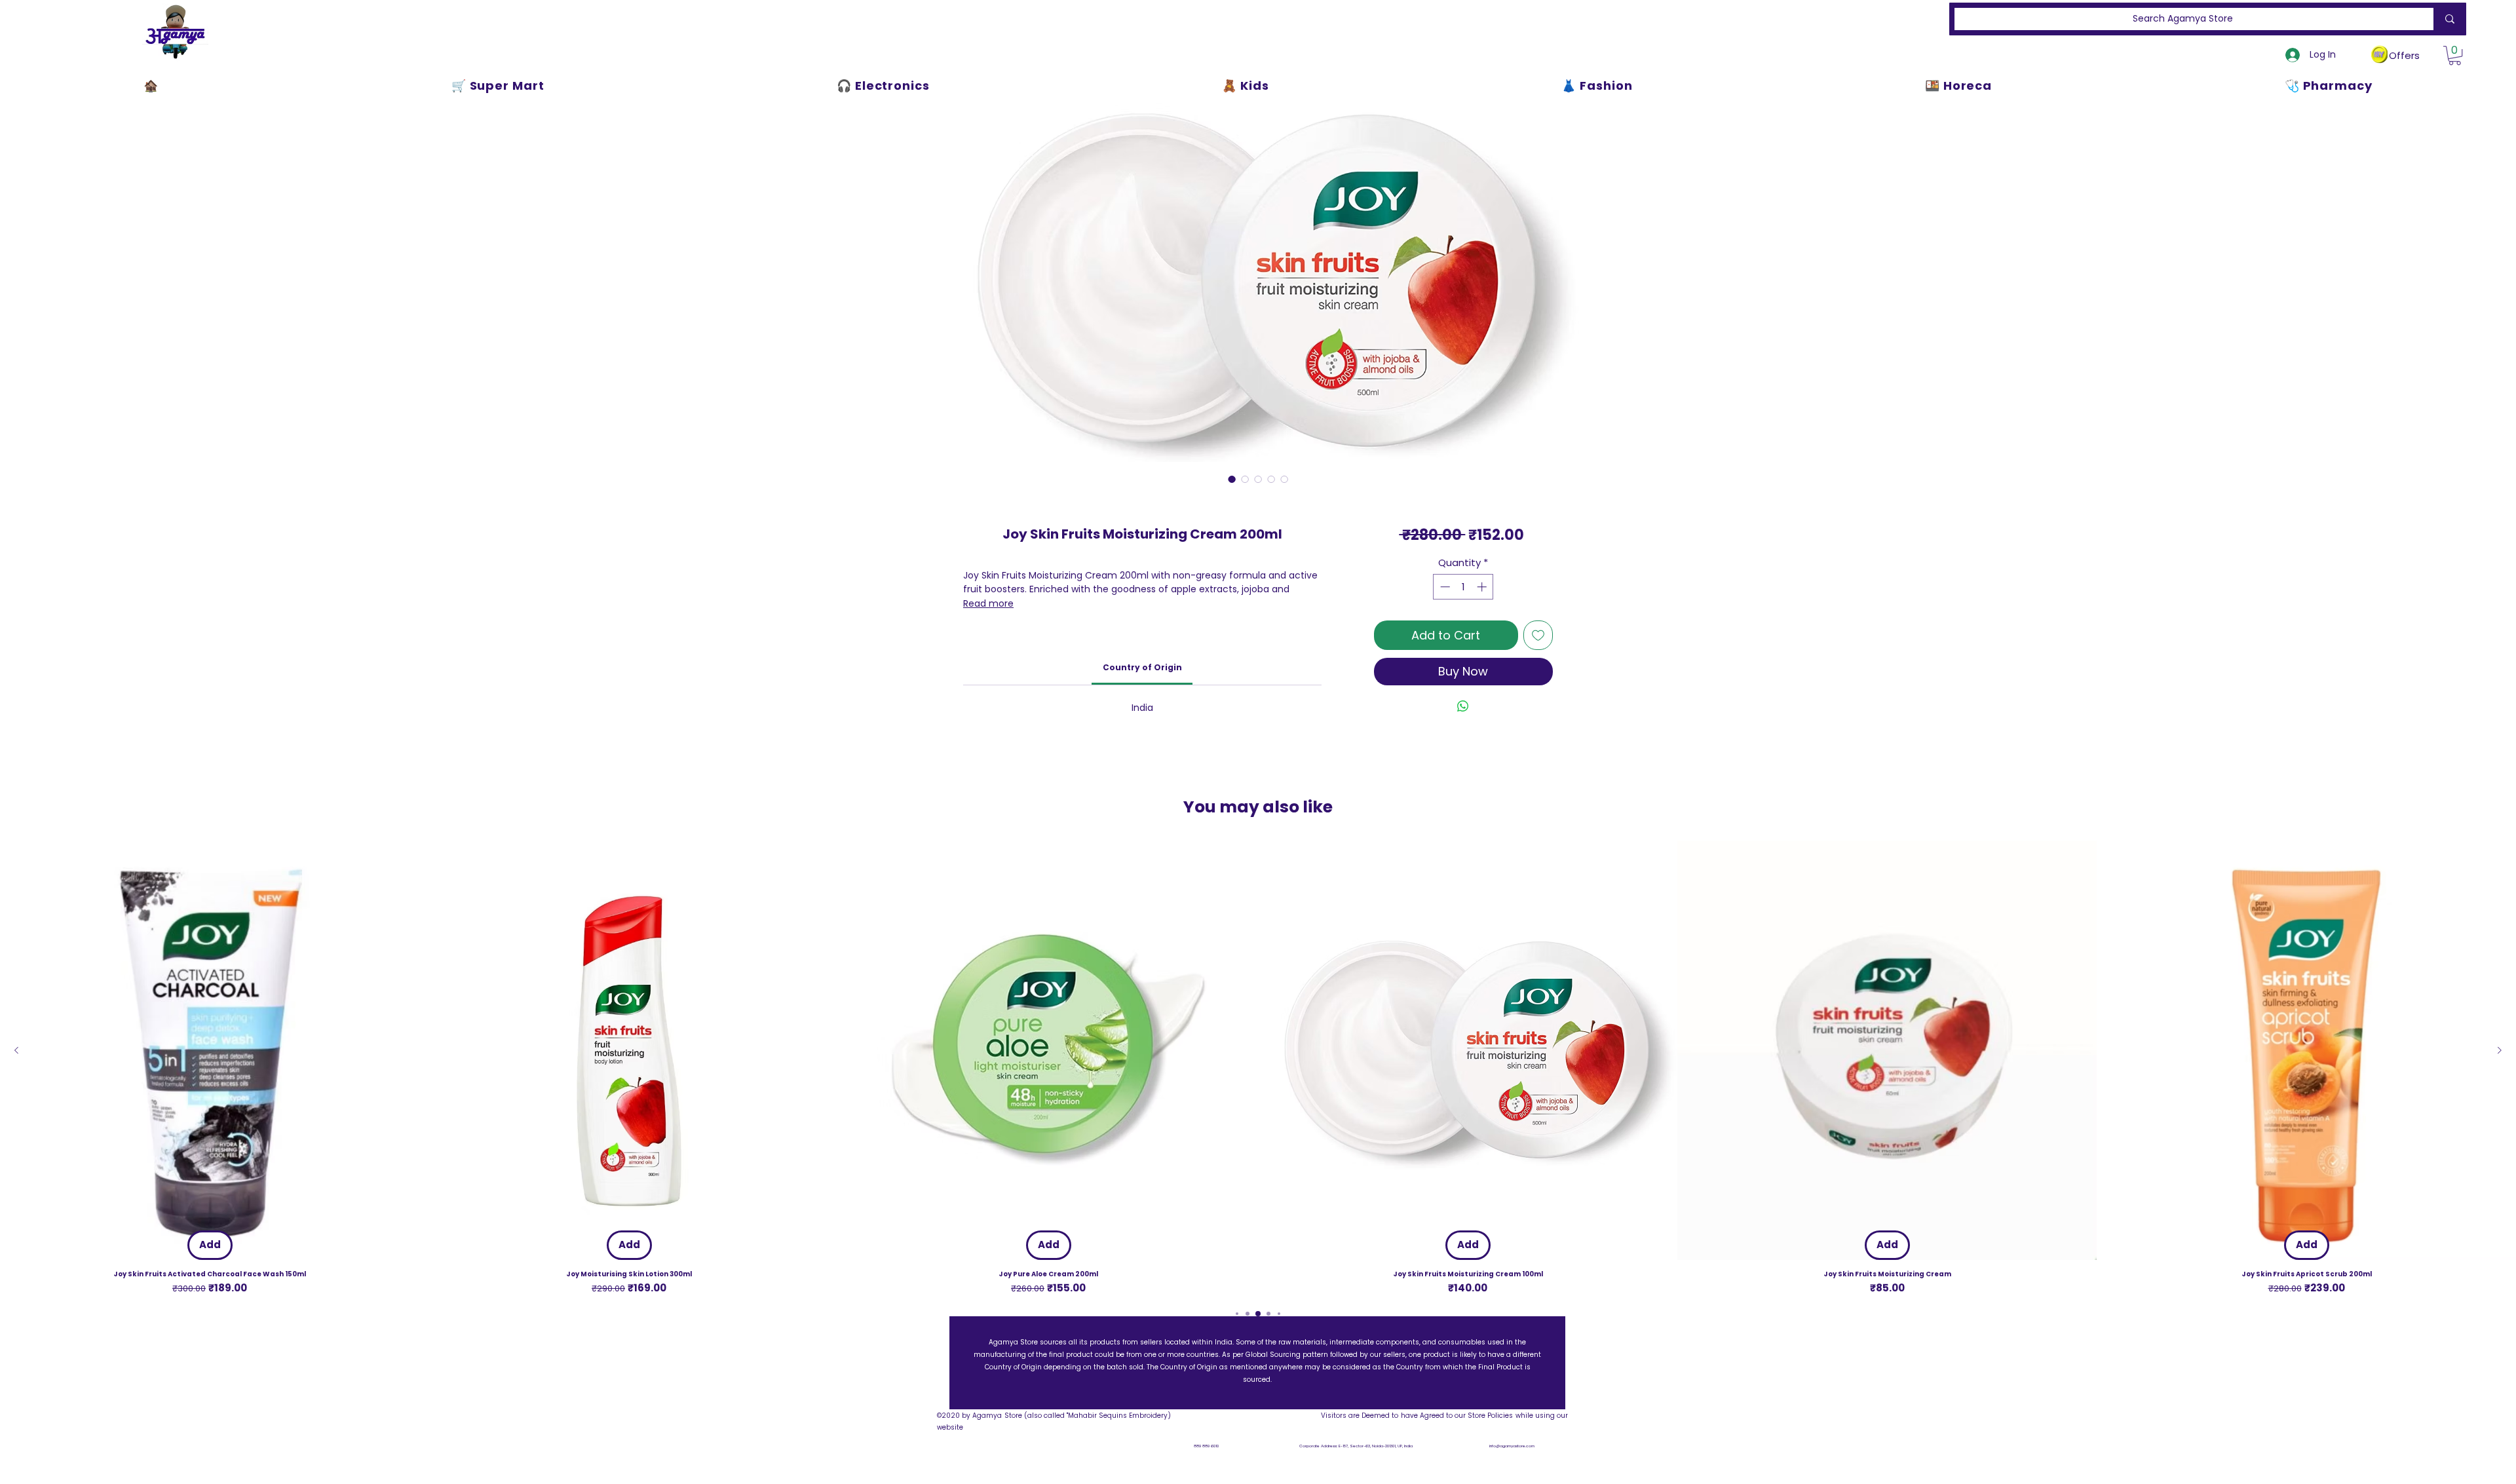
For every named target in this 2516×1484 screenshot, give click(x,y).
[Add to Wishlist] (1538, 635)
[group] (1258, 1068)
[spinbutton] (1463, 587)
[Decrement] (1444, 587)
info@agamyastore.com (1512, 1446)
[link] (1142, 667)
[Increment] (1483, 587)
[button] (2455, 55)
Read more (988, 603)
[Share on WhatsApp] (1463, 706)
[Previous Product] (16, 1050)
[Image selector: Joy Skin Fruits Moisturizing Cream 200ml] (1232, 479)
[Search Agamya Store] (2447, 19)
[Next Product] (2500, 1050)
